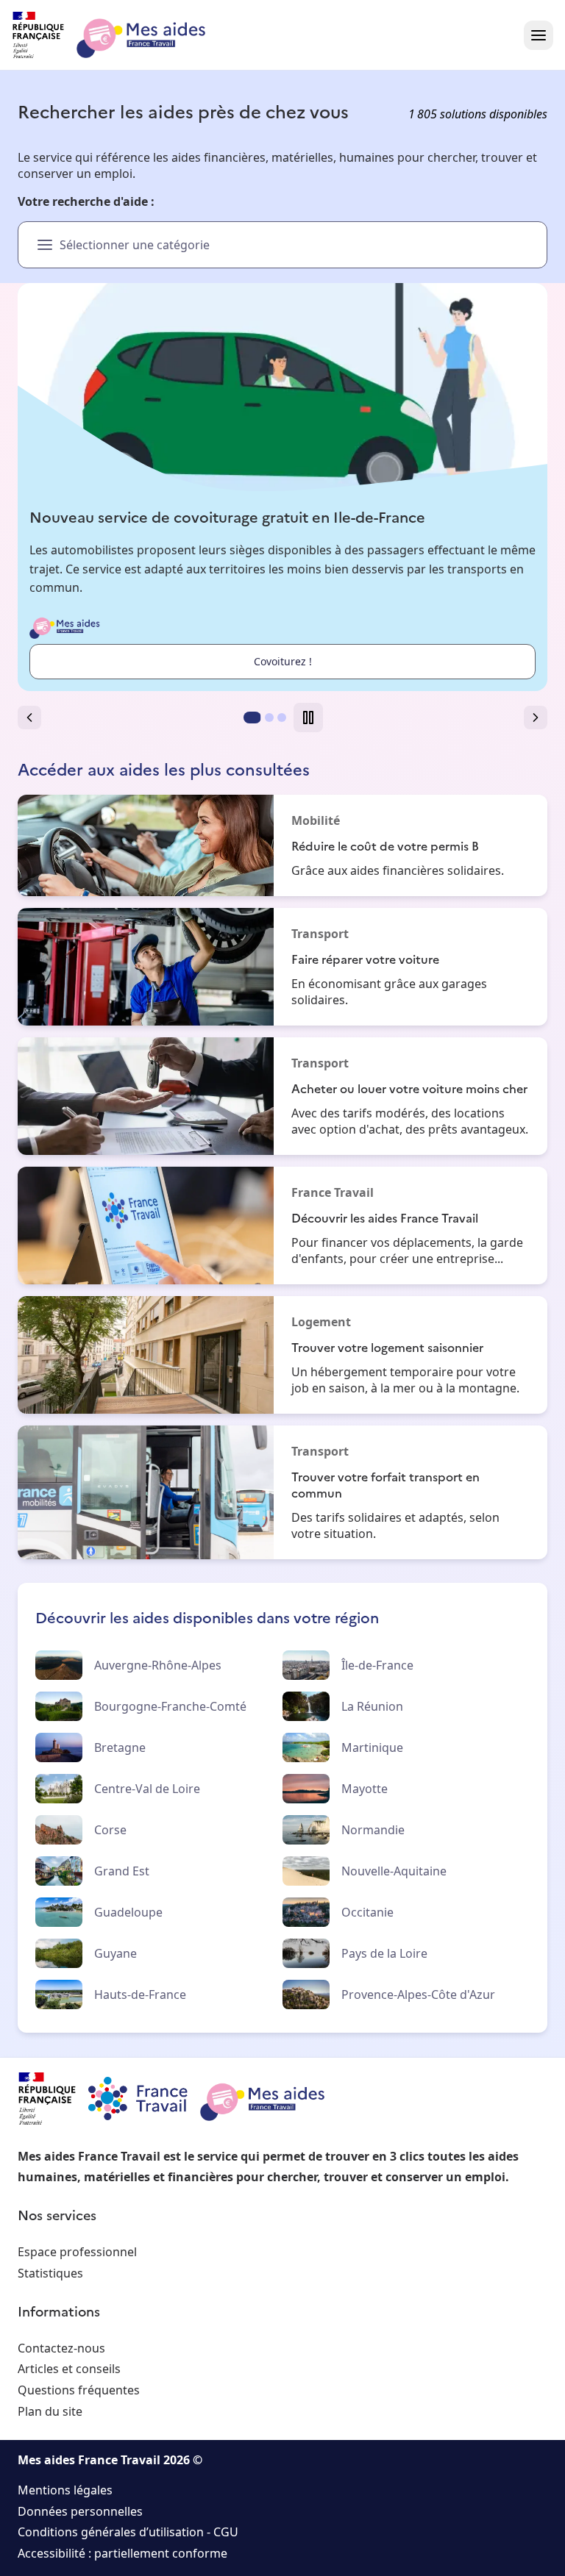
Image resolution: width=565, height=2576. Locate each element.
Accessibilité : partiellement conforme (122, 2553)
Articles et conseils (69, 2369)
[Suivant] (536, 718)
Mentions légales (65, 2490)
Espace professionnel (77, 2252)
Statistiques (50, 2273)
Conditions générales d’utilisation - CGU (128, 2532)
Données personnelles (80, 2511)
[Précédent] (29, 718)
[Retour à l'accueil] (122, 35)
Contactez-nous (61, 2348)
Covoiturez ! (283, 661)
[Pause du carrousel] (308, 718)
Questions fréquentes (79, 2390)
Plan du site (50, 2411)
